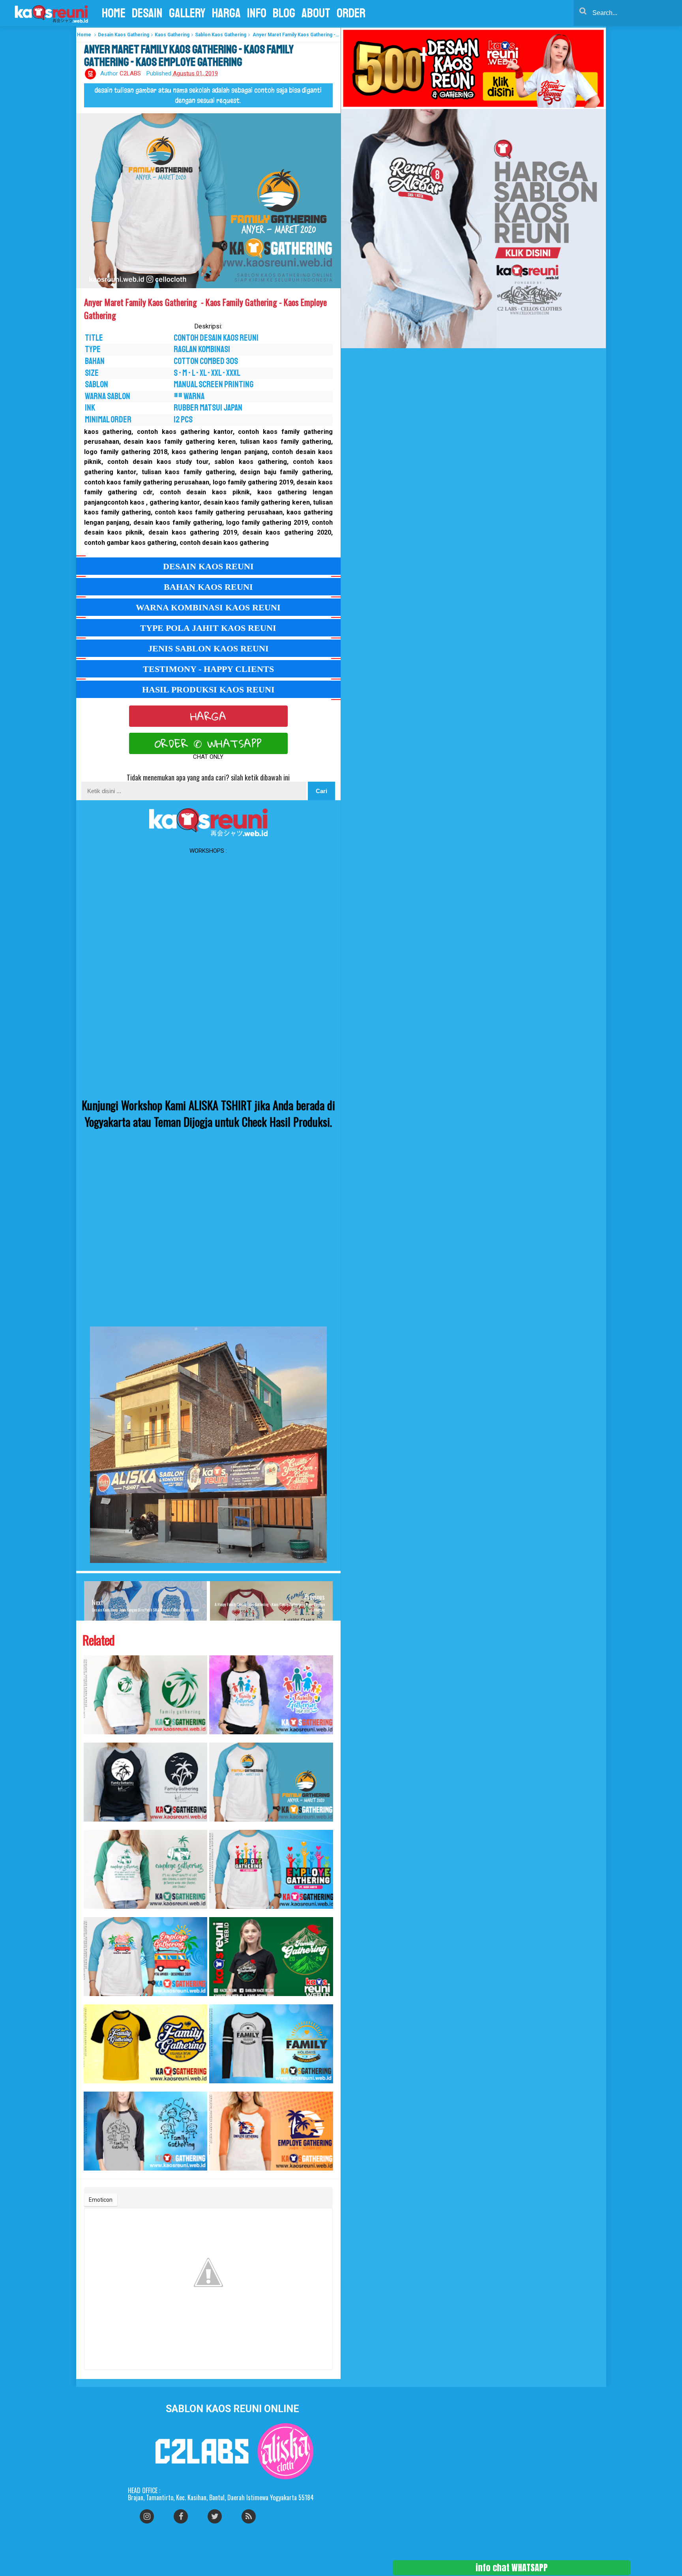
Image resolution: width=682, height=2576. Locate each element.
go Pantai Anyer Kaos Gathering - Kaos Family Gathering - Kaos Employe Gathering (94, 2000)
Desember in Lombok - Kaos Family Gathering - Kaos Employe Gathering (218, 2175)
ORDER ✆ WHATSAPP (208, 743)
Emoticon (101, 2200)
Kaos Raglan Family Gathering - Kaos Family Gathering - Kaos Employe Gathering (94, 1738)
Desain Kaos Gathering (124, 35)
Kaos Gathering (172, 35)
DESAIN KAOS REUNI (208, 566)
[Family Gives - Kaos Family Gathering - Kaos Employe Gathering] (146, 1782)
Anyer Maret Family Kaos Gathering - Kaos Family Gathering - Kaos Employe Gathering (220, 1826)
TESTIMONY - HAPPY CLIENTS (208, 669)
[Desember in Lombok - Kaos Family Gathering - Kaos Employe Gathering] (271, 2131)
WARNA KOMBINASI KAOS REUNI (208, 607)
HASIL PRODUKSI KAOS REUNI (208, 689)
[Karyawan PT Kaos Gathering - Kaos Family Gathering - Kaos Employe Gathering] (271, 1869)
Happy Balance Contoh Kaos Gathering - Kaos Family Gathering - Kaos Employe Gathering (96, 1913)
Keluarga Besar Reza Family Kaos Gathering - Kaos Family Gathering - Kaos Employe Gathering (96, 2087)
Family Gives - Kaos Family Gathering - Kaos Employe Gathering (91, 1826)
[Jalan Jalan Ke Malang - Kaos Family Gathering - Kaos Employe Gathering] (146, 2131)
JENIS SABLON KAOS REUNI (208, 648)
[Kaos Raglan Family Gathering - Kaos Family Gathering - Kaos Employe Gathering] (146, 1695)
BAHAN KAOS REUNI (208, 587)
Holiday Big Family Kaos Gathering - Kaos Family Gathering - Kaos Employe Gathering (220, 2087)
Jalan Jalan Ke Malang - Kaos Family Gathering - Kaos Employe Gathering (94, 2175)
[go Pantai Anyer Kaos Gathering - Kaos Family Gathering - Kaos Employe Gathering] (146, 1957)
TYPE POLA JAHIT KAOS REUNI (208, 628)
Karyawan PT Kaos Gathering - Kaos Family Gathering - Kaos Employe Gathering (219, 1913)
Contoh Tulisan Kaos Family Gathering (215, 2000)
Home (84, 35)
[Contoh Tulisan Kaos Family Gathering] (271, 1957)
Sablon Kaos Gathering (221, 35)
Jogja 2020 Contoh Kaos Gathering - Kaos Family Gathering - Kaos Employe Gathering (221, 1738)
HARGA (208, 716)
